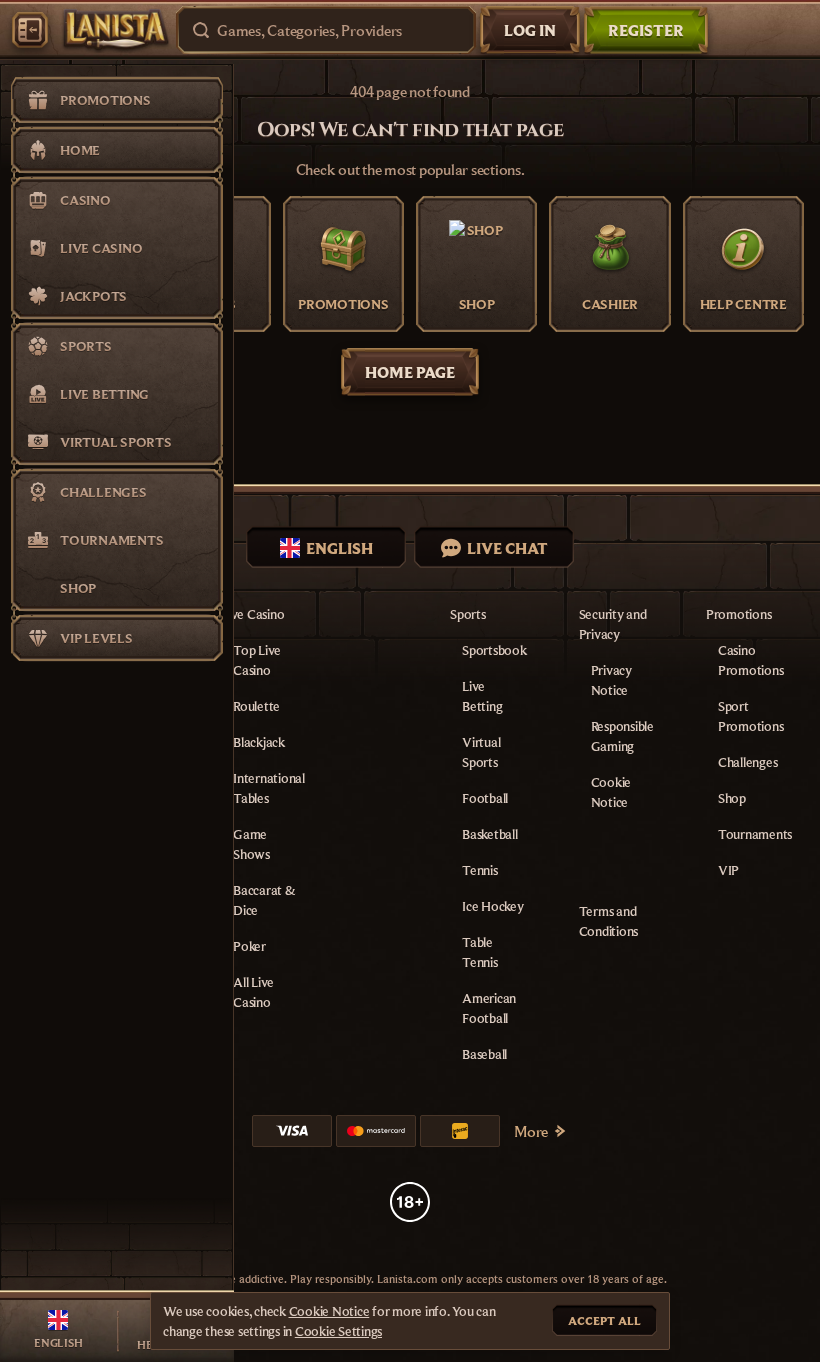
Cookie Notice (329, 1311)
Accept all (604, 1320)
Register (646, 30)
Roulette (256, 706)
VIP (728, 870)
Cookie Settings (338, 1331)
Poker (249, 946)
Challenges (748, 762)
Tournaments (755, 834)
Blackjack (259, 742)
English (339, 548)
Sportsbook (494, 650)
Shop (732, 798)
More (531, 1131)
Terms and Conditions (609, 921)
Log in (530, 30)
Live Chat (507, 548)
